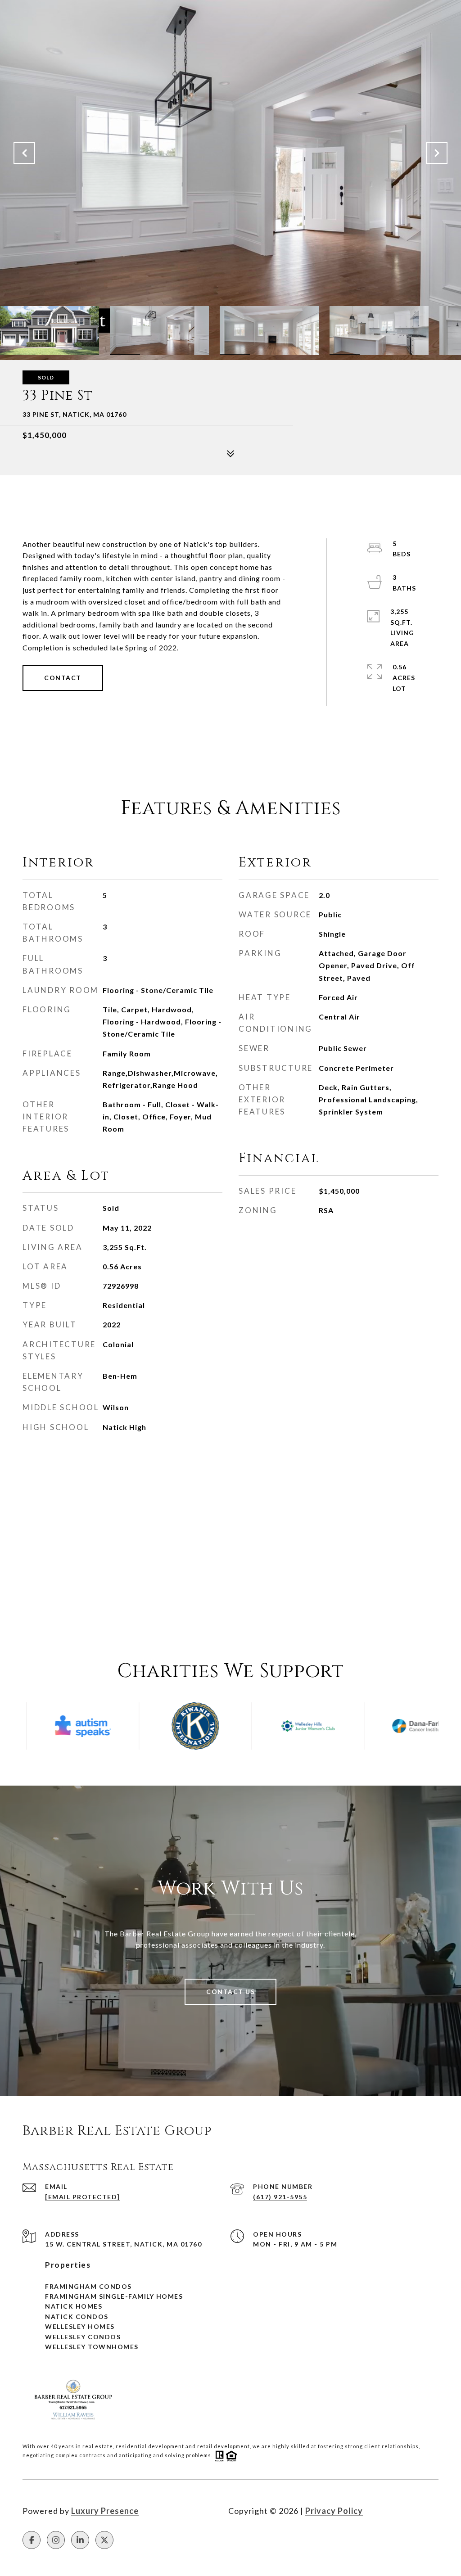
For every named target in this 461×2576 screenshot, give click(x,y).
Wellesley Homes (80, 2326)
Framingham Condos (88, 2286)
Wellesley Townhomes (92, 2347)
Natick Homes (74, 2306)
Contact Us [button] (230, 1992)
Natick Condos (77, 2317)
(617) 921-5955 (280, 2197)
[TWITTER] (104, 2540)
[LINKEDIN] (80, 2540)
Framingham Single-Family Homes (114, 2296)
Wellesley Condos (83, 2337)
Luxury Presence (105, 2511)
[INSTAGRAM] (56, 2540)
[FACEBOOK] (32, 2540)
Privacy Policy (334, 2511)
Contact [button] (63, 678)
